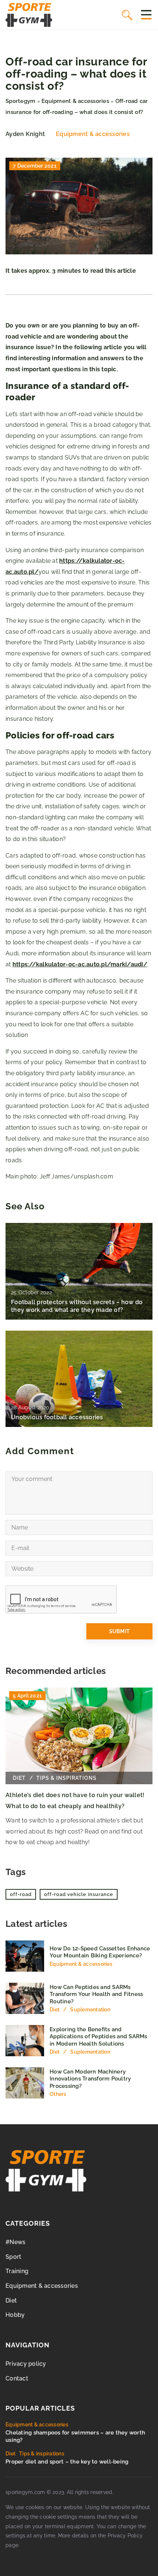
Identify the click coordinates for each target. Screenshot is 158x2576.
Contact (17, 2378)
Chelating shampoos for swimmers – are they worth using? (75, 2436)
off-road (21, 1894)
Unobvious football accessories (57, 1417)
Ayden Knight (25, 134)
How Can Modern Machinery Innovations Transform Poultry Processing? (90, 2079)
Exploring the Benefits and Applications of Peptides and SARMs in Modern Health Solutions (98, 2037)
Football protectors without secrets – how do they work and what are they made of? (77, 1306)
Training (17, 2271)
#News (15, 2242)
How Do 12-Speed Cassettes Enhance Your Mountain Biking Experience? (100, 1952)
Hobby (15, 2315)
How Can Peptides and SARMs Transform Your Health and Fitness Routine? (96, 1994)
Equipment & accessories (93, 134)
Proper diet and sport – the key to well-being (67, 2462)
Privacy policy (26, 2364)
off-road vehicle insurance (79, 1894)
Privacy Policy (125, 2536)
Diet (11, 2300)
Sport (13, 2257)
